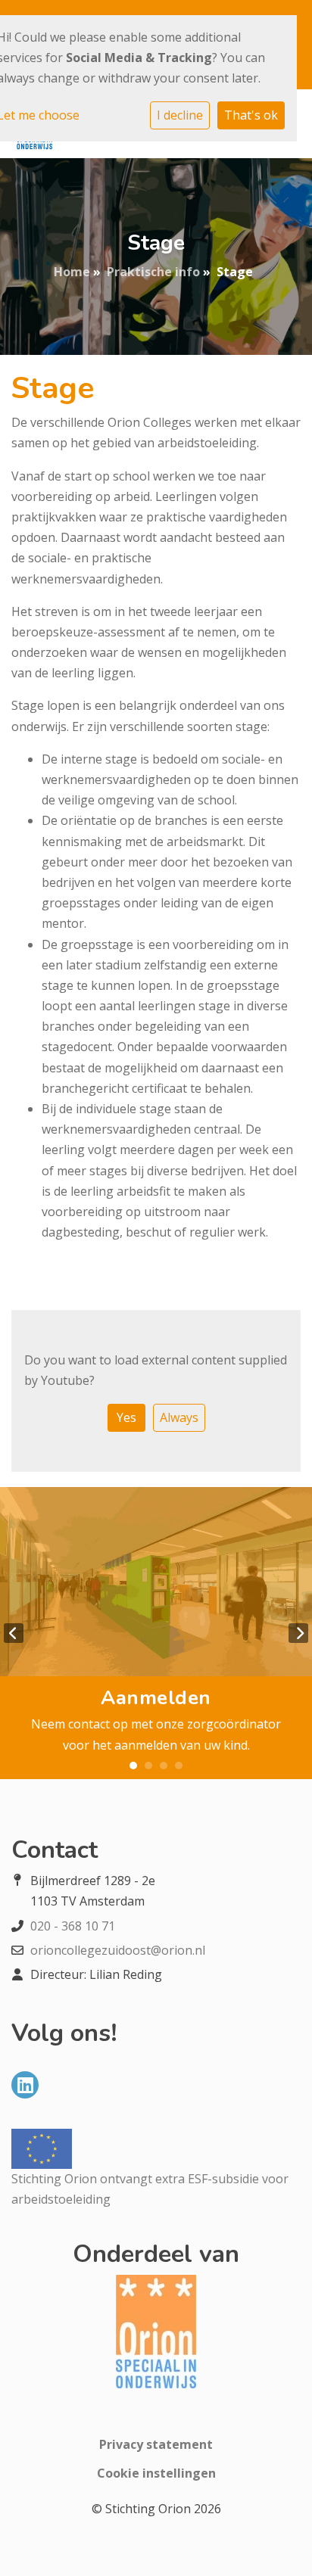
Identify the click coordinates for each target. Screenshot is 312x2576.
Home (72, 272)
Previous (14, 1633)
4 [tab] (179, 1766)
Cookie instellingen (156, 2473)
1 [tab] (133, 1766)
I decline (180, 115)
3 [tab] (164, 1766)
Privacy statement (156, 2444)
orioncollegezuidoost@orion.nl (118, 1950)
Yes (126, 1417)
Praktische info (153, 272)
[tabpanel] (156, 1633)
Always (179, 1417)
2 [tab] (148, 1766)
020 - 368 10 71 (73, 1926)
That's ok (251, 115)
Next (298, 1633)
